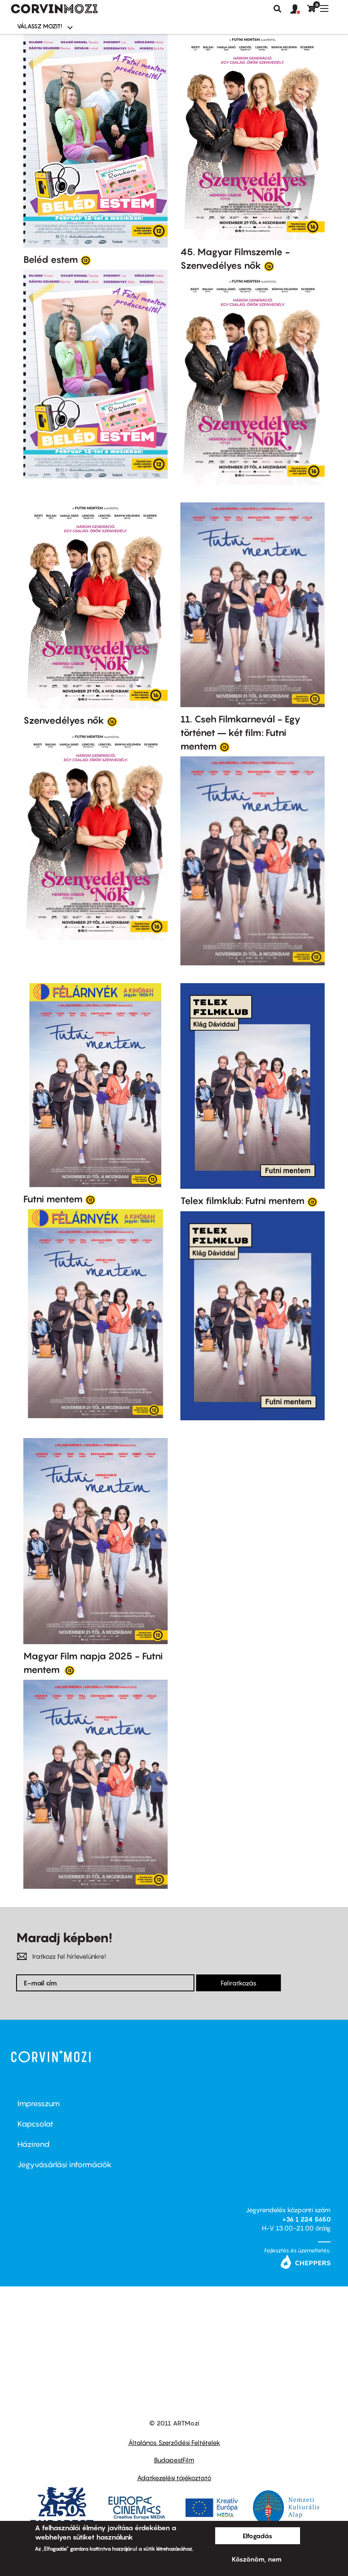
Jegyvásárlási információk (65, 2165)
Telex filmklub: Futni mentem (243, 1201)
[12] (86, 260)
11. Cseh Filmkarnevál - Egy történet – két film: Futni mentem (240, 733)
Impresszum (39, 2103)
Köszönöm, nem (257, 2559)
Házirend (34, 2144)
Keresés (278, 9)
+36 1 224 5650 (306, 2219)
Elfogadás (258, 2536)
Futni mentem (53, 1199)
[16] (269, 266)
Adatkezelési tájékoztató (174, 2478)
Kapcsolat (35, 2124)
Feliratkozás (239, 1983)
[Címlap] (54, 9)
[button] (299, 9)
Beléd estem (51, 259)
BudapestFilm (174, 2460)
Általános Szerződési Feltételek (174, 2442)
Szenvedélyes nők (64, 720)
